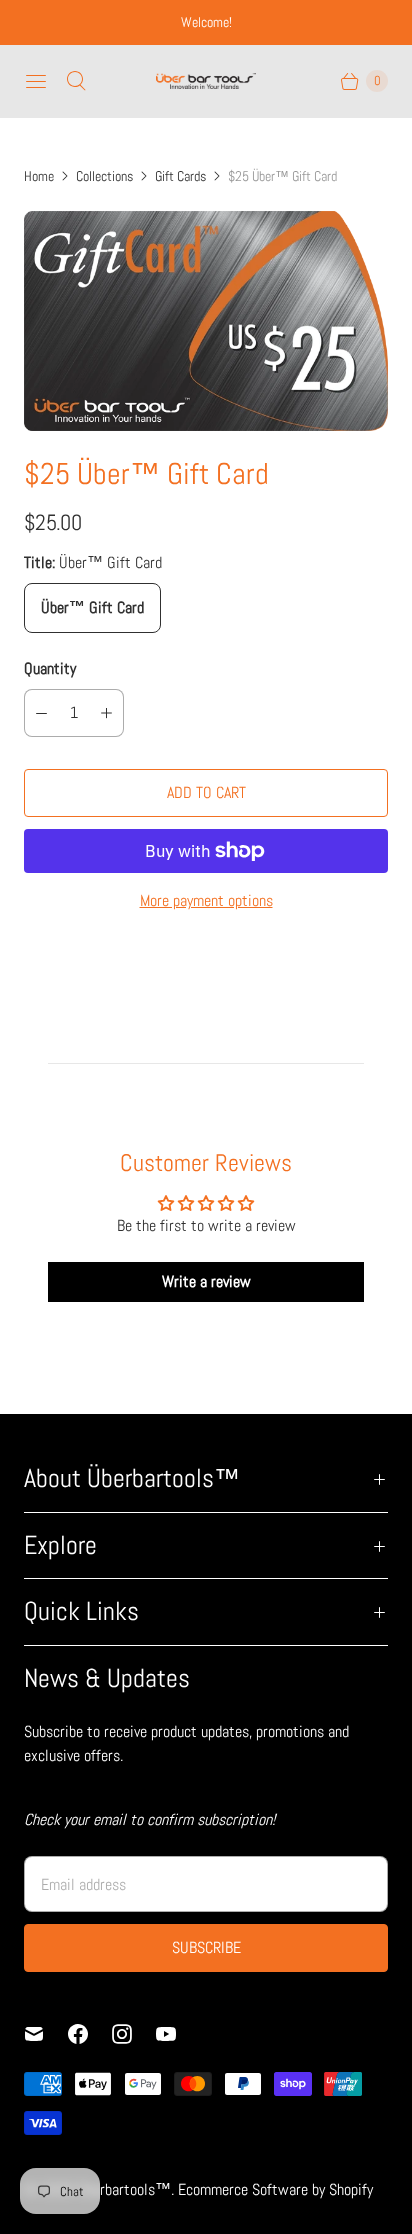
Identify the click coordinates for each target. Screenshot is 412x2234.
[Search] (76, 81)
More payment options (206, 900)
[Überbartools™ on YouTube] (178, 2034)
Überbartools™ (124, 2189)
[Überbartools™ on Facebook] (90, 2034)
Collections (104, 176)
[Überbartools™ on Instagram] (134, 2034)
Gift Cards (180, 176)
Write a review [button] (206, 1281)
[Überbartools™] (206, 81)
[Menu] (36, 81)
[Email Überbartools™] (46, 2034)
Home (39, 176)
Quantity (50, 668)
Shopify (351, 2189)
